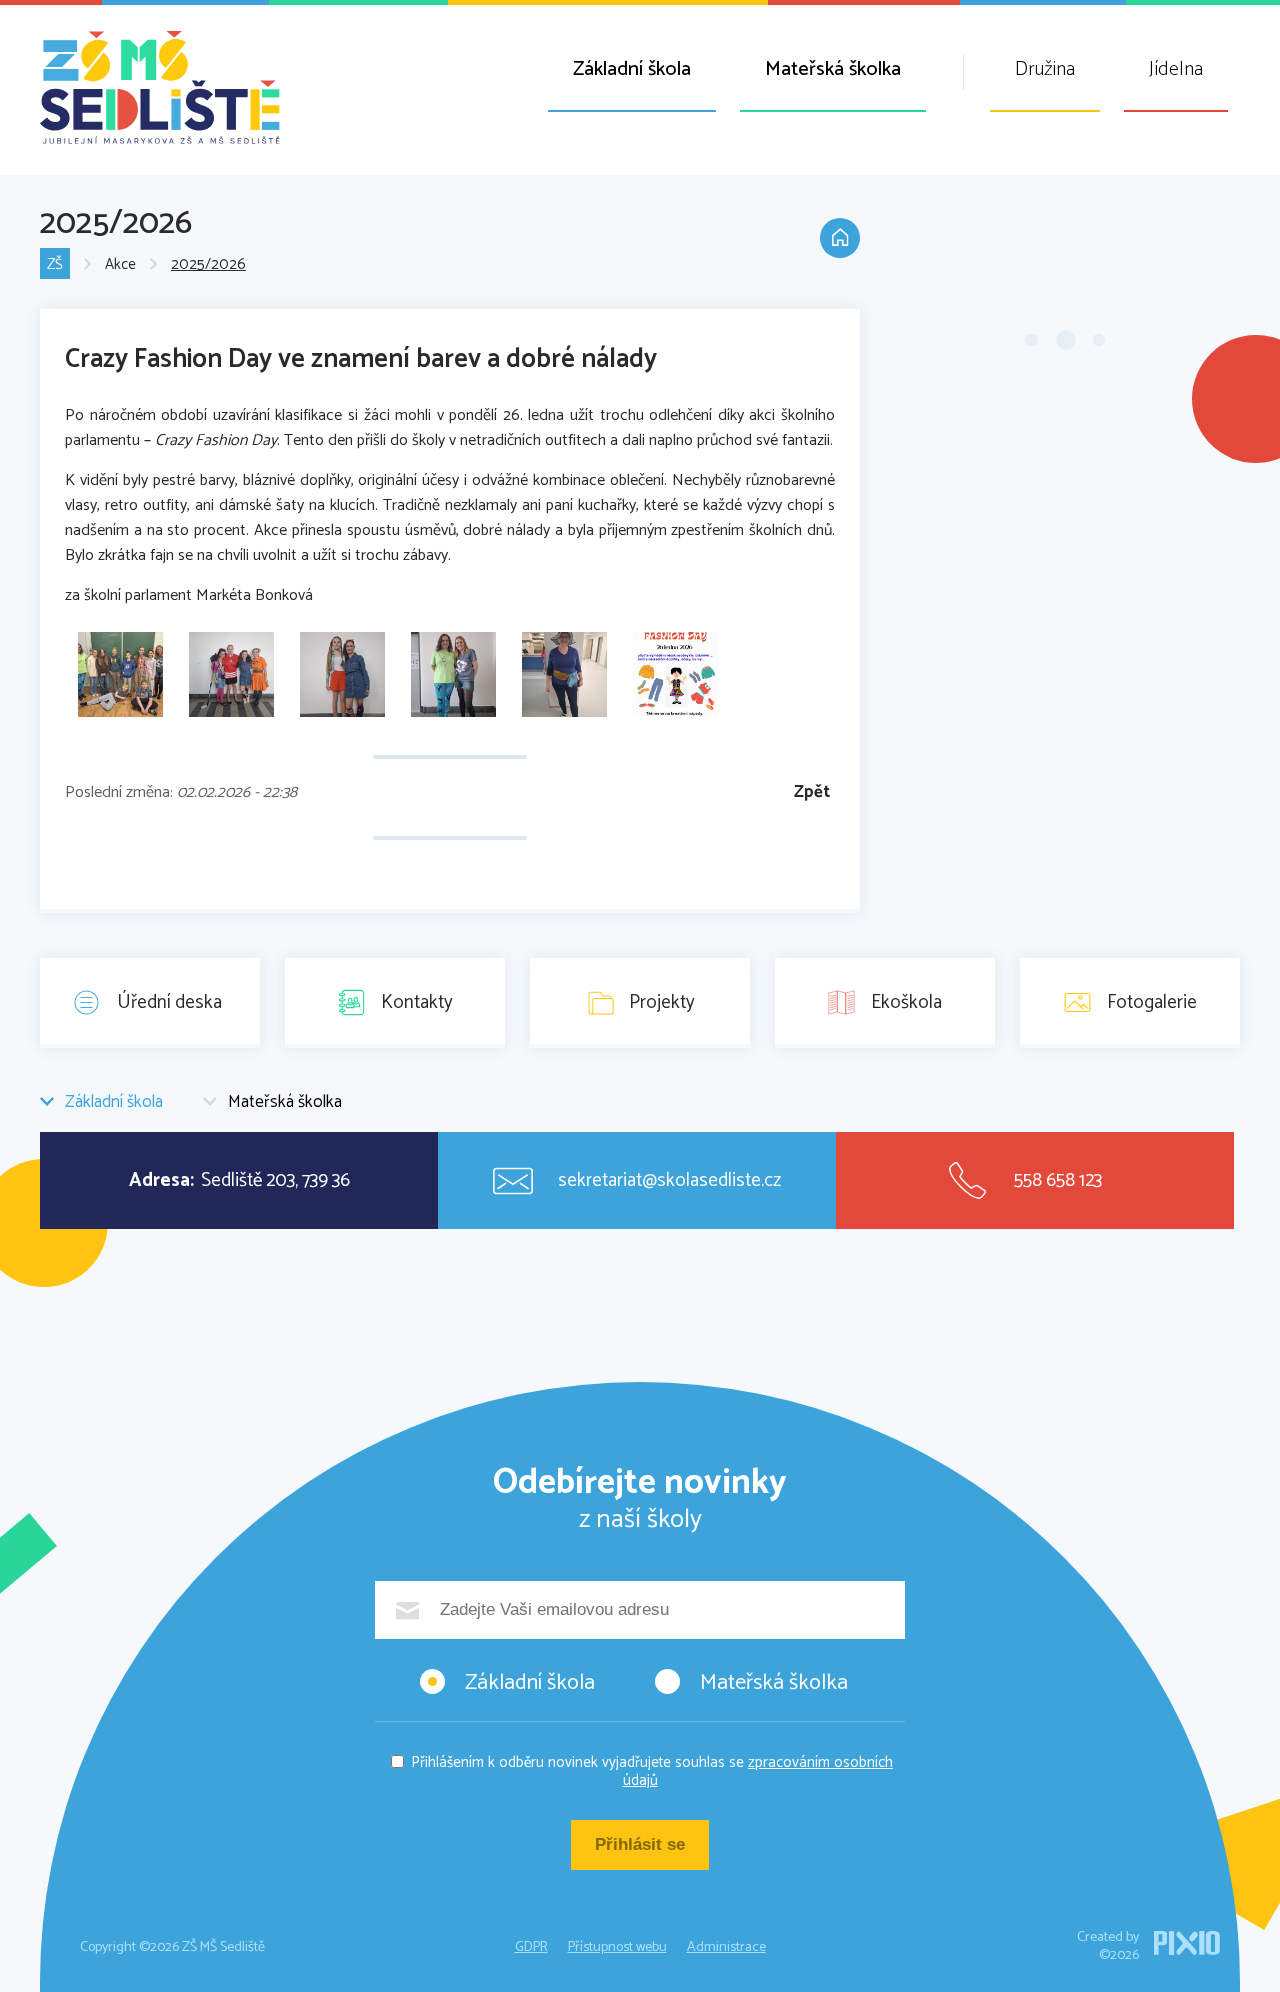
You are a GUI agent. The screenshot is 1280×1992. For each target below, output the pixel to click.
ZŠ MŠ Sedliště (160, 87)
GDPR (531, 1947)
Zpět (812, 792)
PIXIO (1187, 1943)
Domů (840, 238)
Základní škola (632, 69)
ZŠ (55, 264)
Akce (120, 264)
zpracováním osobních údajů (758, 1771)
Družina (1045, 69)
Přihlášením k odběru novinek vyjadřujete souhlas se (652, 1771)
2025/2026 (208, 264)
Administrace (726, 1947)
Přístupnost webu (617, 1947)
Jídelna (1176, 69)
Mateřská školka (833, 69)
